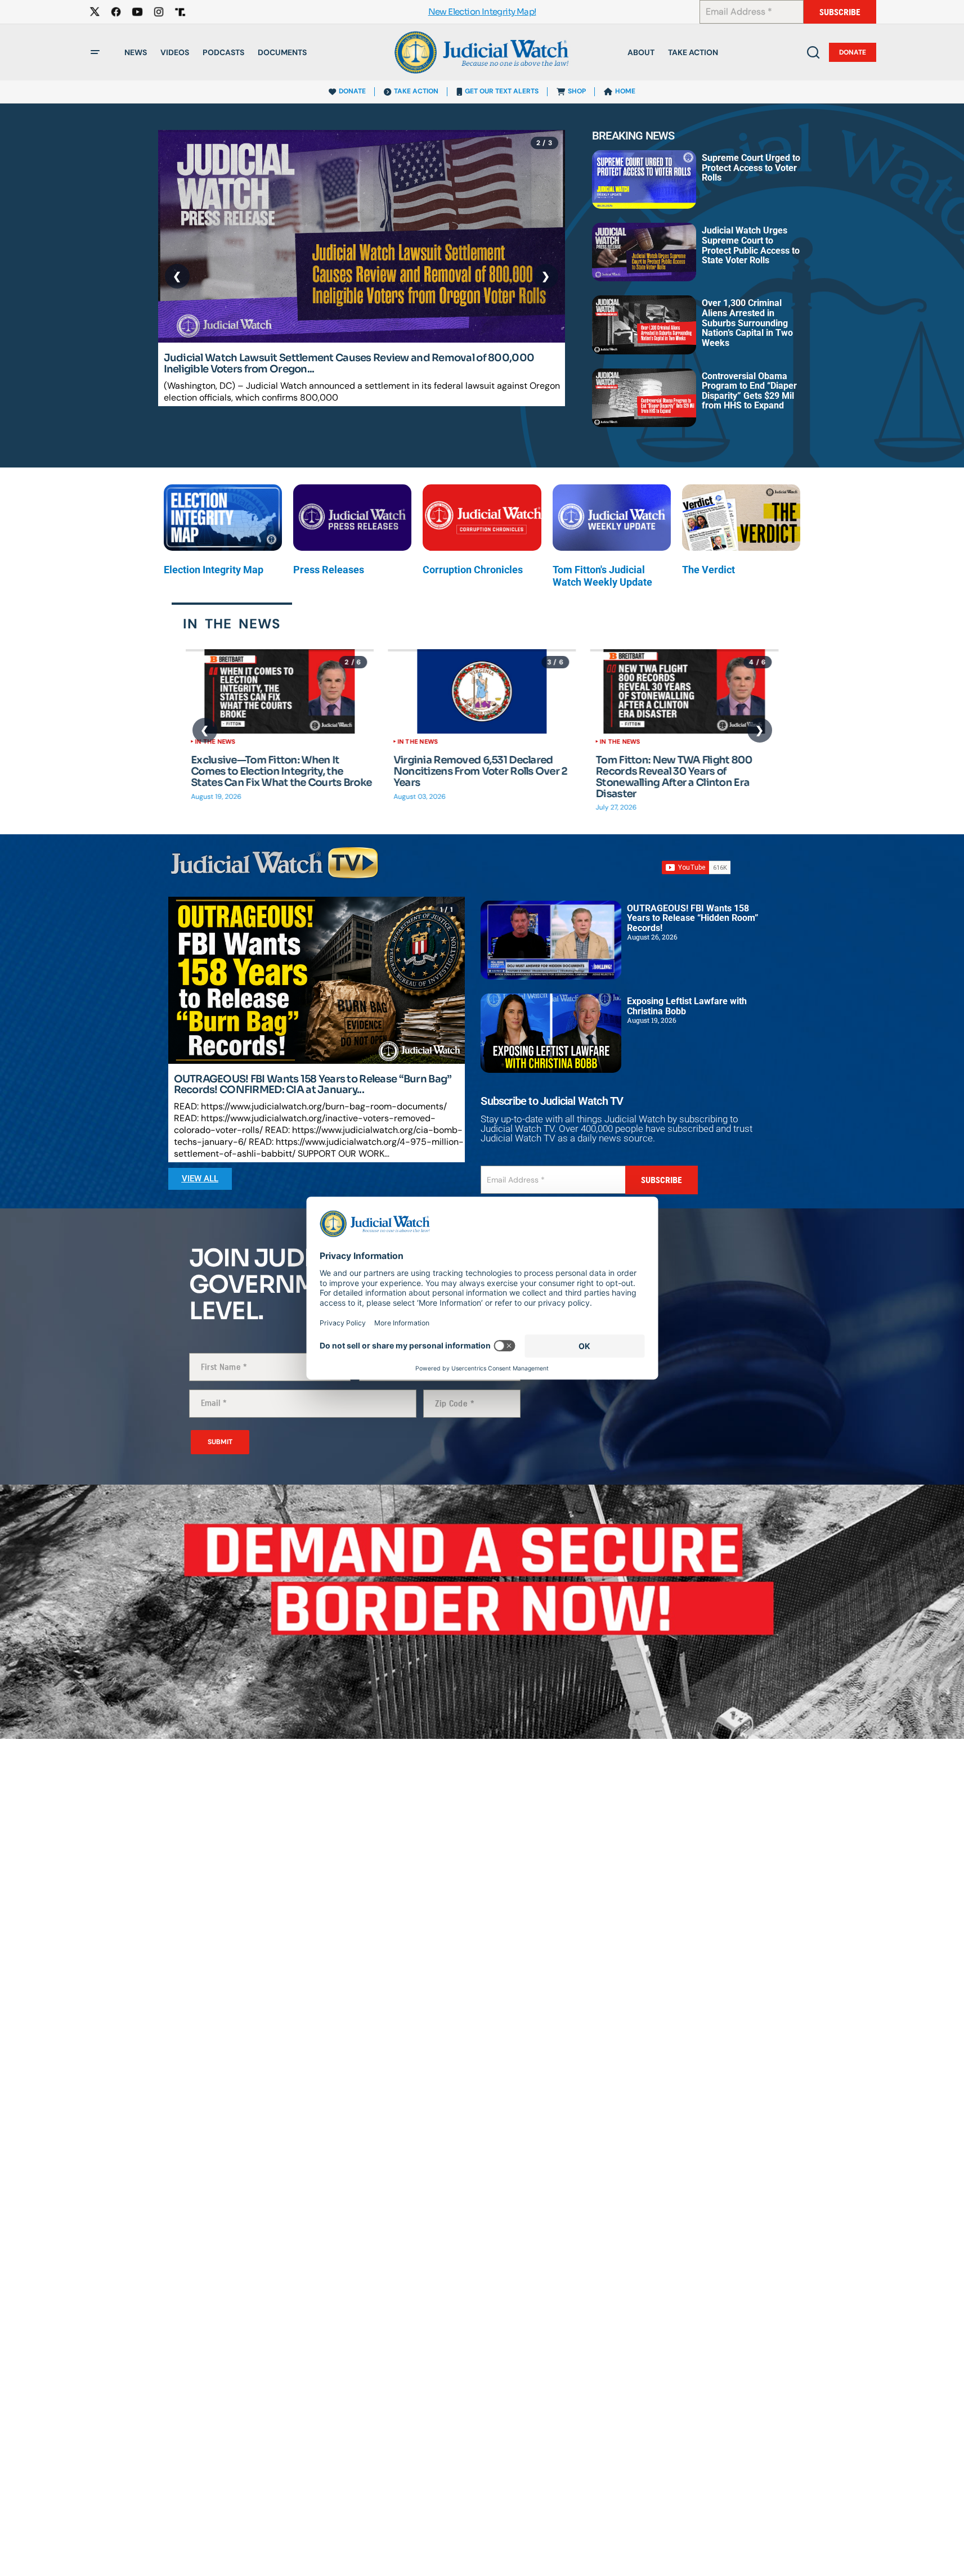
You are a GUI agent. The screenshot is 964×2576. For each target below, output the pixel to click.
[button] (95, 52)
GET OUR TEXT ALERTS (502, 91)
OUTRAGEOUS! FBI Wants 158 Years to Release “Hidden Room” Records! (693, 918)
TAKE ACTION (416, 91)
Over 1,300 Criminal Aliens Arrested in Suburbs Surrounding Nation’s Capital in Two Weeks (747, 323)
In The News (215, 741)
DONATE (352, 91)
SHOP (577, 91)
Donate (853, 52)
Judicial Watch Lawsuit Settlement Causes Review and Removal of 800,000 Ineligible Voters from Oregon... (349, 364)
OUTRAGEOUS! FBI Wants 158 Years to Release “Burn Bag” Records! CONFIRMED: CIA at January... (313, 1085)
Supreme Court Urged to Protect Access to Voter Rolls (751, 168)
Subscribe (840, 12)
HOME (625, 91)
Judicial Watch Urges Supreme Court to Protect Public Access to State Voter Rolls (751, 245)
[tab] (232, 623)
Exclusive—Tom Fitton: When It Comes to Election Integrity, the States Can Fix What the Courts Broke (281, 772)
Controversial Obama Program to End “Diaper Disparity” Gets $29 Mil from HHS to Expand (749, 391)
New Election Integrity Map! (482, 12)
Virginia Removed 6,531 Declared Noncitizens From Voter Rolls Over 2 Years (480, 772)
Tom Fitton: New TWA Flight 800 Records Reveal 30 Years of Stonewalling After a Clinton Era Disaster (674, 777)
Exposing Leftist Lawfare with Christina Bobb (687, 1006)
